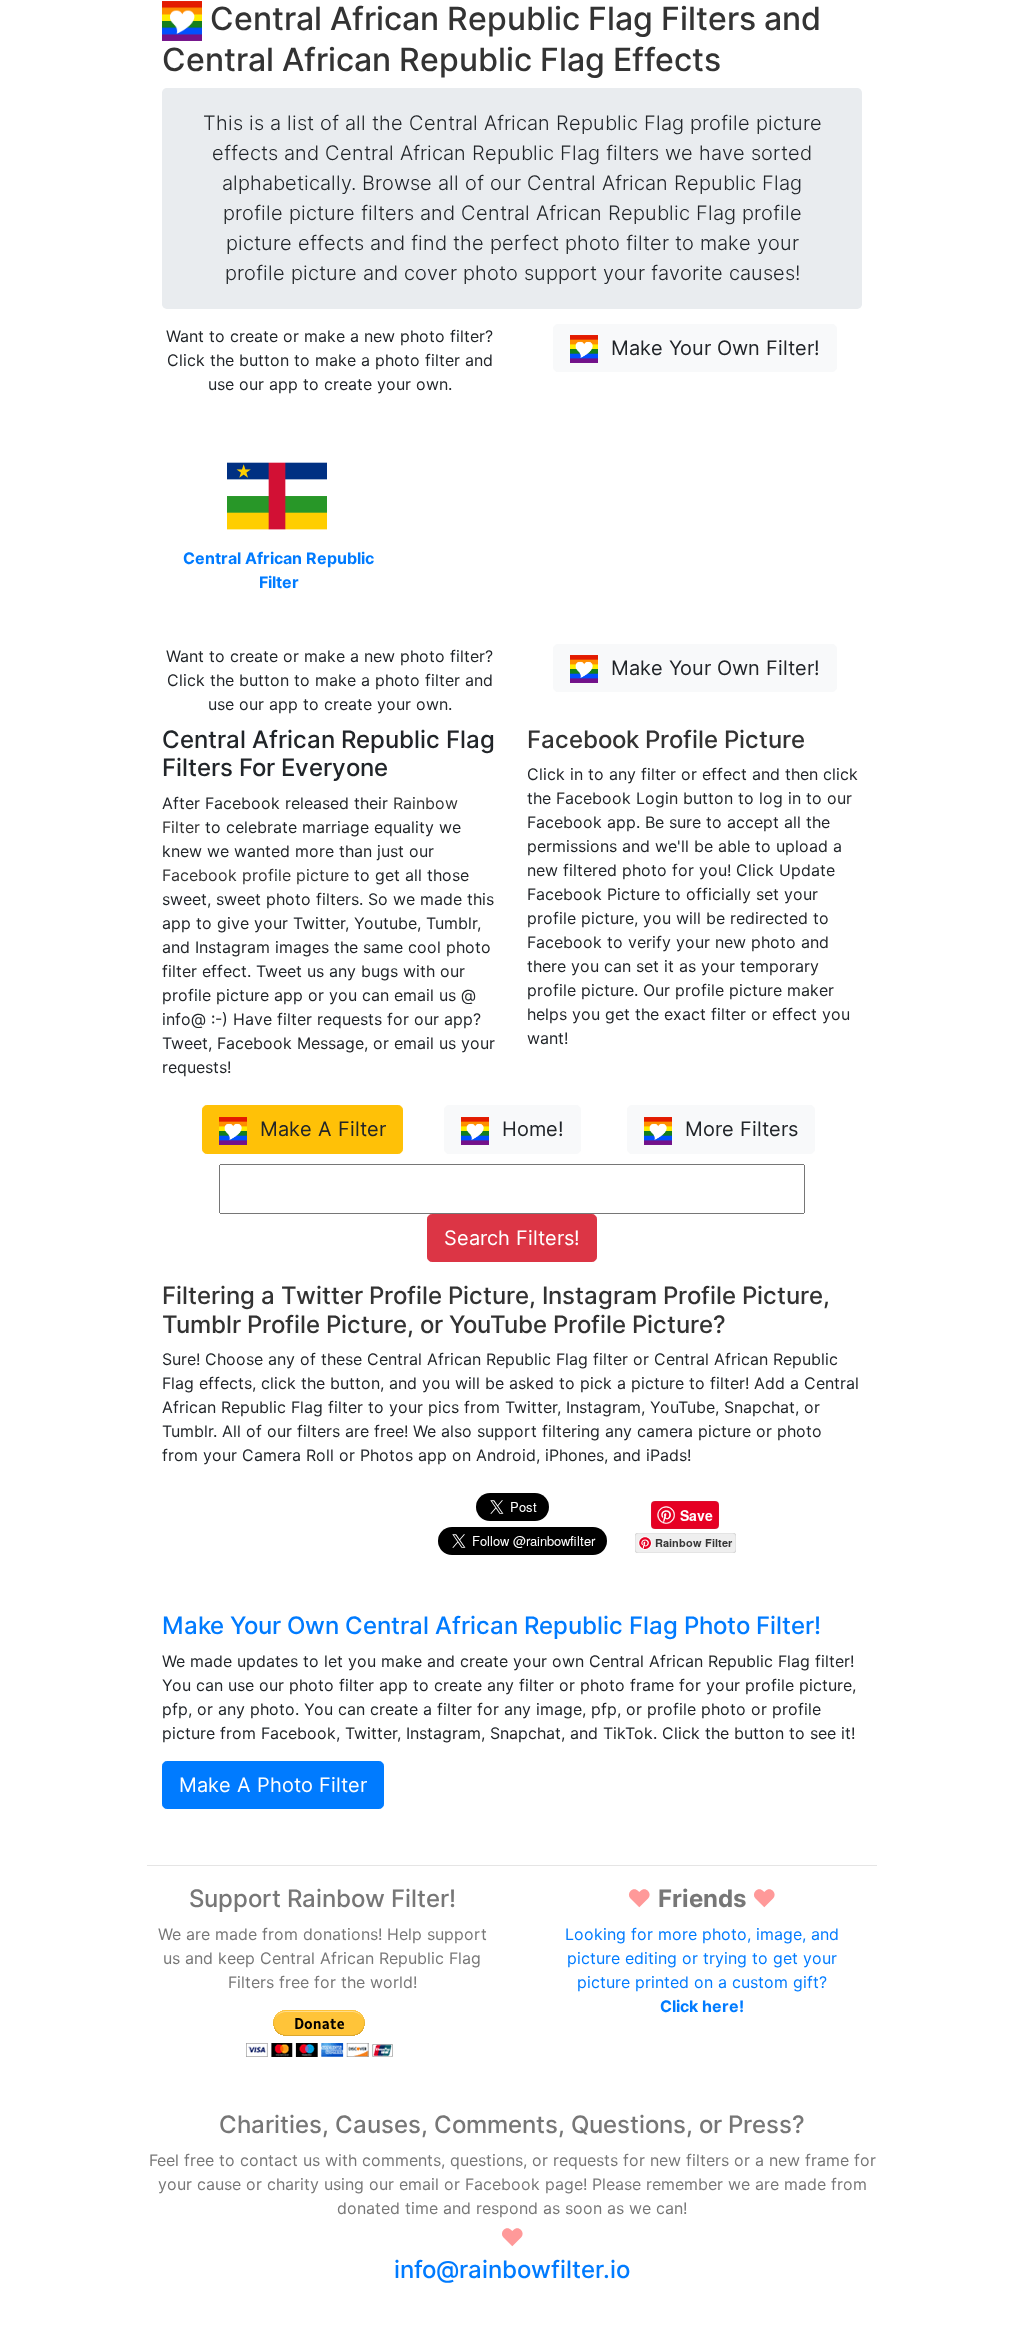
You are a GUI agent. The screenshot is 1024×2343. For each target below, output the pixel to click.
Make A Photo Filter (273, 1785)
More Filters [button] (738, 1129)
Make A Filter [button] (320, 1129)
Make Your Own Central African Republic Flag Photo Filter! (491, 1625)
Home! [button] (530, 1129)
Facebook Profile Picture (666, 739)
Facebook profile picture (255, 875)
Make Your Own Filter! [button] (712, 348)
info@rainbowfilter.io (512, 2269)
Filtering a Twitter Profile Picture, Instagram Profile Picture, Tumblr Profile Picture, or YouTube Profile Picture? (496, 1310)
